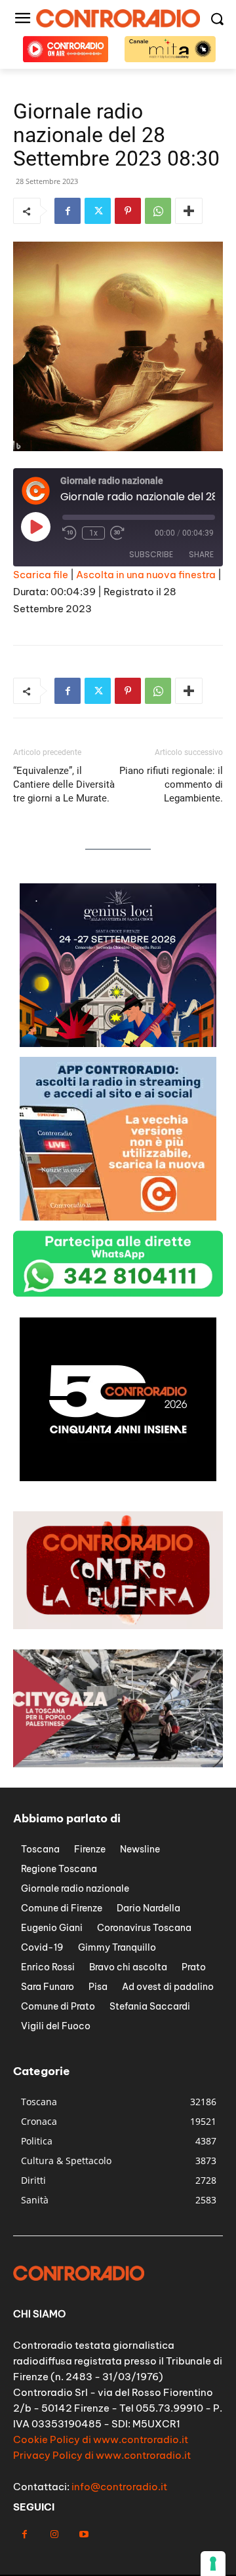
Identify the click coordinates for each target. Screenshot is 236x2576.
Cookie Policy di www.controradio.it (101, 2439)
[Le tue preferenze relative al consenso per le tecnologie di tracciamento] (213, 2564)
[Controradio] (118, 18)
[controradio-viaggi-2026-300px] (118, 1043)
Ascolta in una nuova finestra (146, 575)
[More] (189, 211)
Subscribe (151, 554)
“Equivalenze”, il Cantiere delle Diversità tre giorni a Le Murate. (64, 784)
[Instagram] (54, 2534)
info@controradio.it (119, 2487)
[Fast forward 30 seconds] (117, 533)
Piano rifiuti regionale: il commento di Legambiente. (171, 784)
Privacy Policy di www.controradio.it (102, 2455)
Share (201, 554)
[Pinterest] (128, 211)
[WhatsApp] (158, 211)
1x (93, 533)
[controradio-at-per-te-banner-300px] (118, 1217)
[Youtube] (84, 2534)
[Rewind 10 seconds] (69, 533)
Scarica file (41, 575)
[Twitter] (98, 211)
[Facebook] (68, 211)
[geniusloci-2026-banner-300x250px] (118, 1478)
